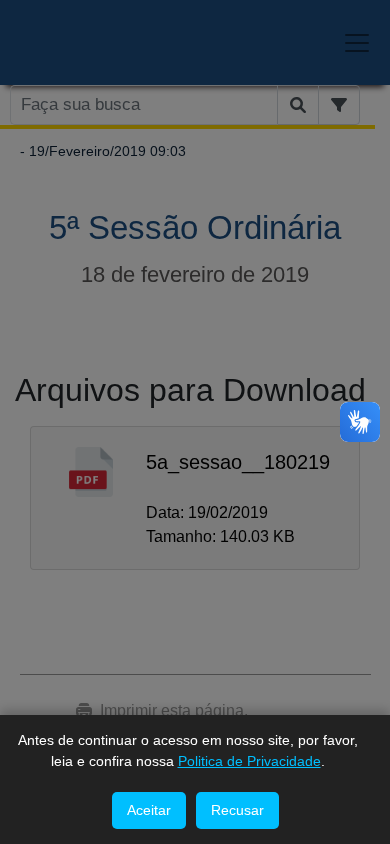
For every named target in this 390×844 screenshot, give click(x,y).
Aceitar (149, 810)
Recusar (237, 810)
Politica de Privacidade (249, 761)
